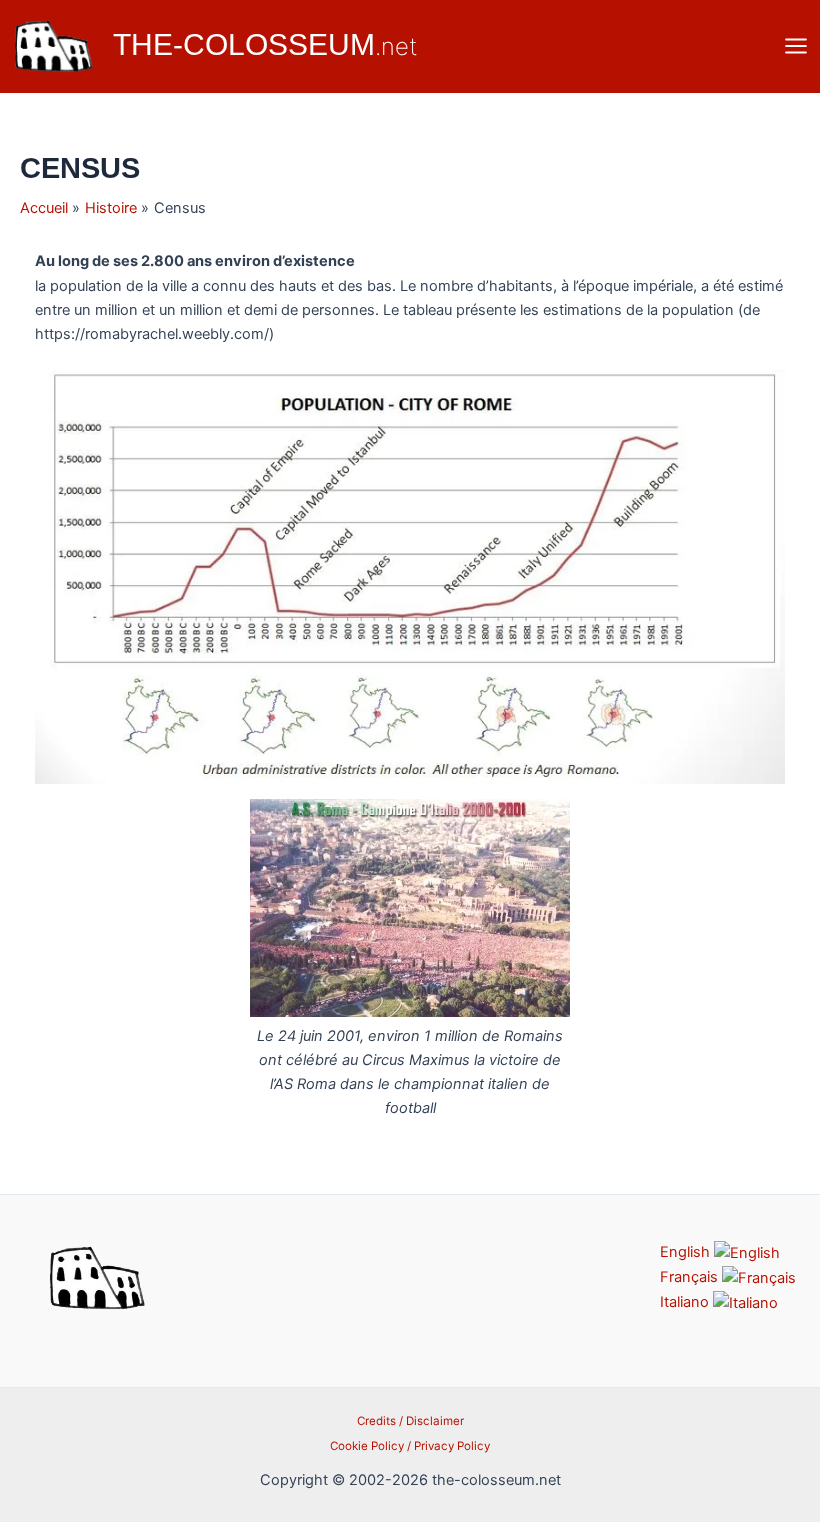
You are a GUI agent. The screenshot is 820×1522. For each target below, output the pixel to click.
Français (691, 1277)
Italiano (686, 1302)
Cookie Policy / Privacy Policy (410, 1446)
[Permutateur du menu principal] (796, 46)
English (687, 1252)
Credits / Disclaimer (410, 1421)
